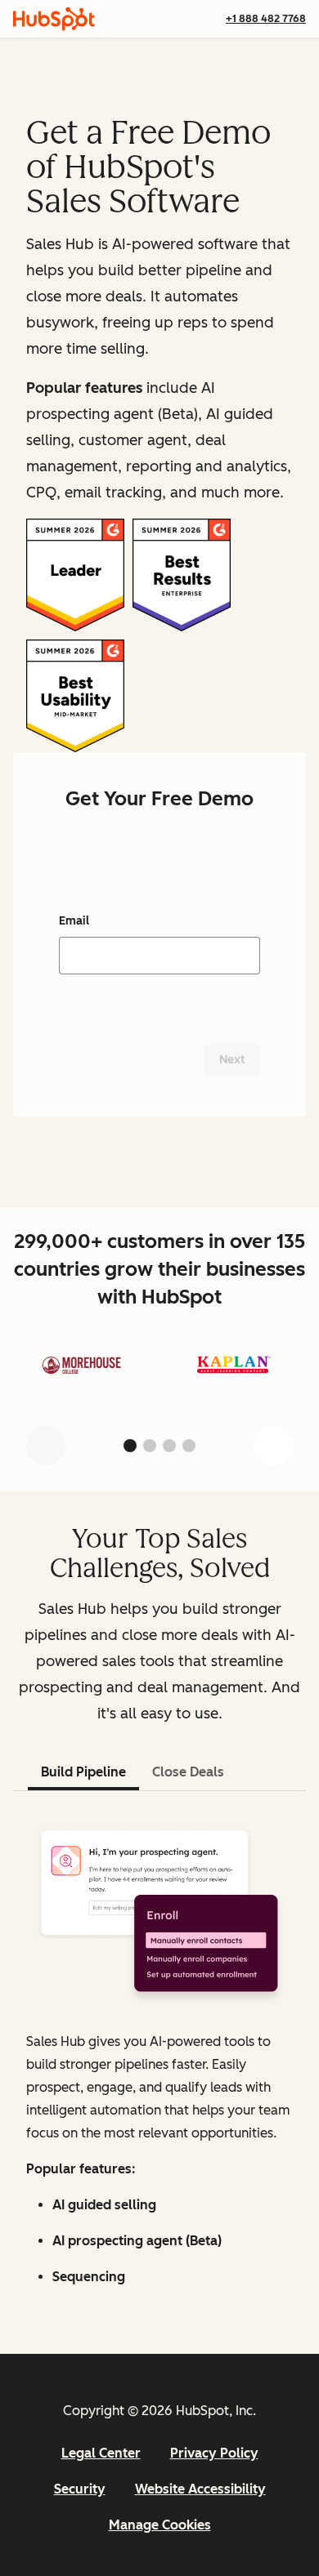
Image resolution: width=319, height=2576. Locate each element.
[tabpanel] (159, 2056)
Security (80, 2489)
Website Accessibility (200, 2489)
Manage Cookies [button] (160, 2525)
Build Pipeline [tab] (83, 1772)
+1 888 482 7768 (266, 18)
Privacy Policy (214, 2453)
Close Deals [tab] (188, 1772)
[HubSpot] (54, 19)
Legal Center (101, 2453)
